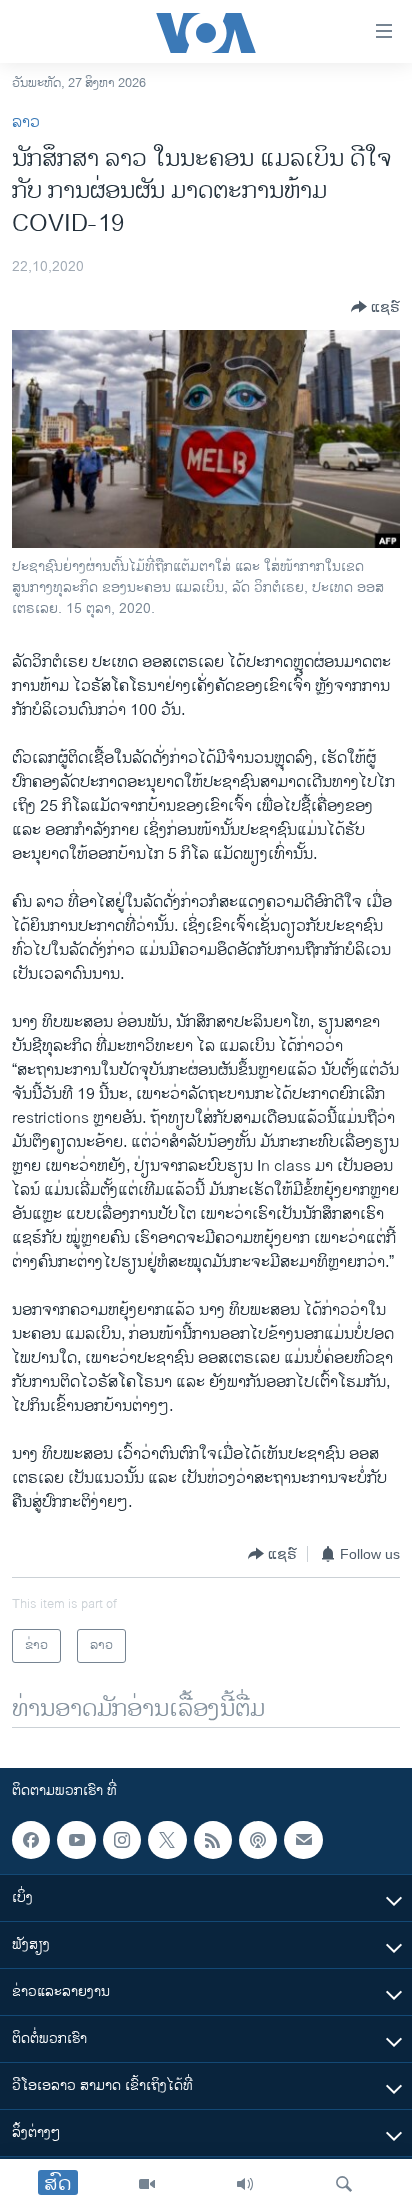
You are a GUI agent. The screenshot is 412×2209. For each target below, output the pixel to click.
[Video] (147, 2184)
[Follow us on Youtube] (76, 1840)
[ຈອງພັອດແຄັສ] (303, 1840)
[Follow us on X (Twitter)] (167, 1840)
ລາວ (26, 122)
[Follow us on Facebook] (31, 1840)
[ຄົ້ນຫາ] (344, 2184)
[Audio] (245, 2184)
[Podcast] (258, 1840)
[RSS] (213, 1840)
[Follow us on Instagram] (122, 1840)
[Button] (375, 307)
